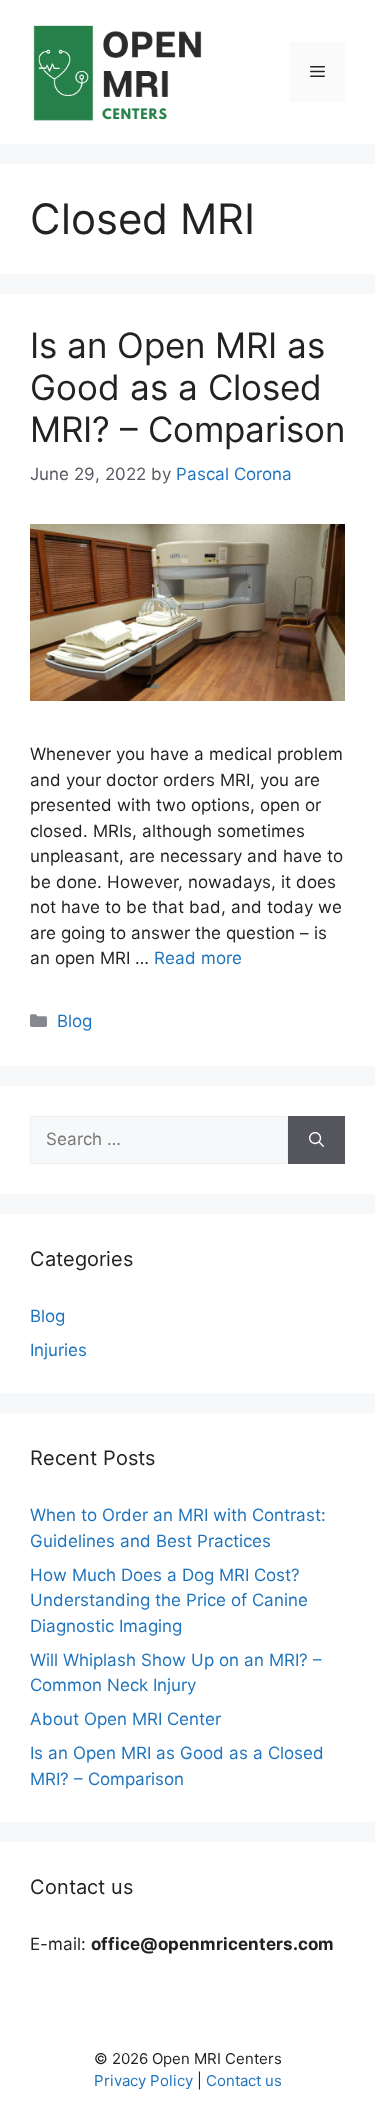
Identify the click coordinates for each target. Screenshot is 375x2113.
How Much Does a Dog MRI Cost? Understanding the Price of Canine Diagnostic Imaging (169, 1600)
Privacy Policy (143, 2080)
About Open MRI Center (125, 1719)
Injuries (58, 1350)
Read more (198, 958)
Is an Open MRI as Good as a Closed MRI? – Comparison (187, 387)
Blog (74, 1021)
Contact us (244, 2080)
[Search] (316, 1140)
